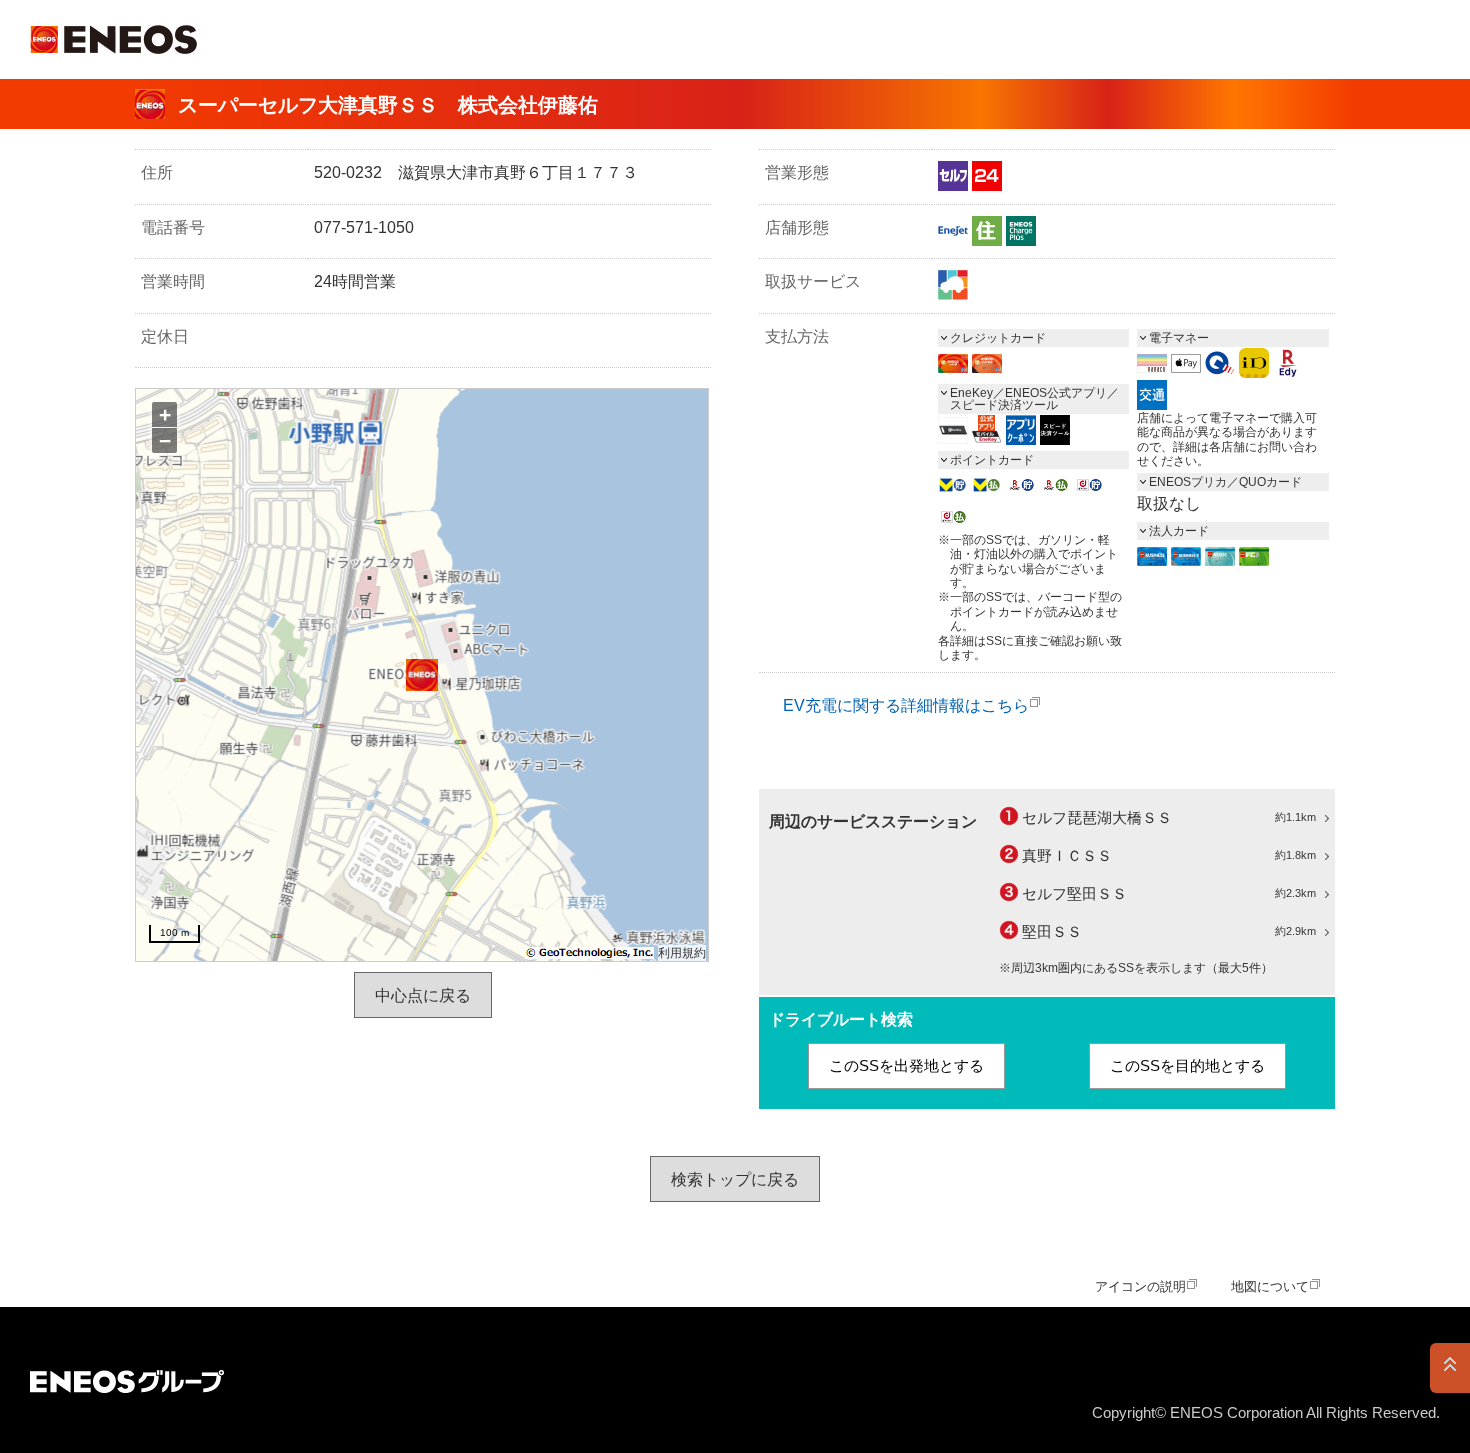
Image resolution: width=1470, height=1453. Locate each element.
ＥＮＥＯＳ (113, 39)
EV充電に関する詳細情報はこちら (906, 705)
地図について (1270, 1286)
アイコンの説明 (1140, 1286)
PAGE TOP (1450, 1368)
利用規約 (682, 953)
